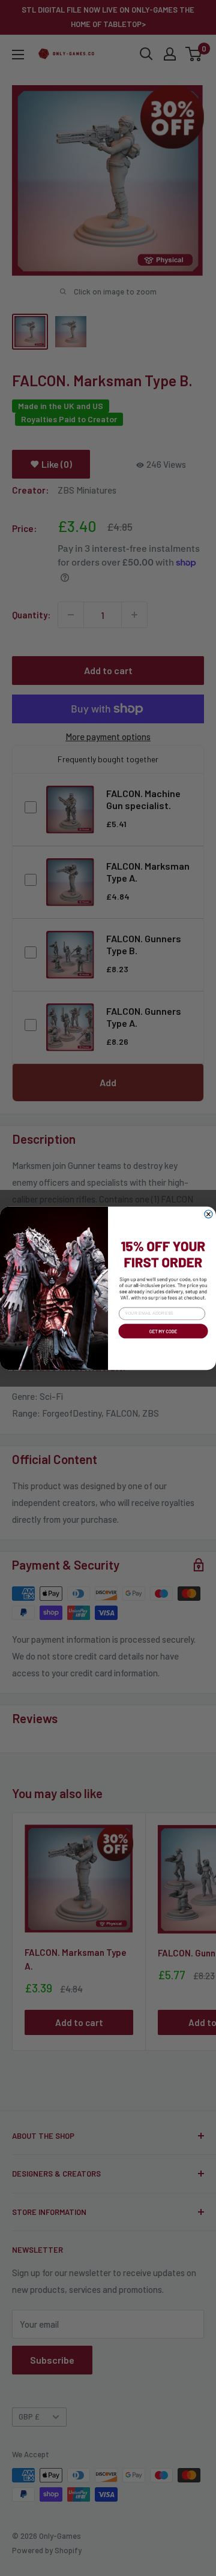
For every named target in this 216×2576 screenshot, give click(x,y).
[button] (162, 1339)
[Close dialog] (208, 1214)
